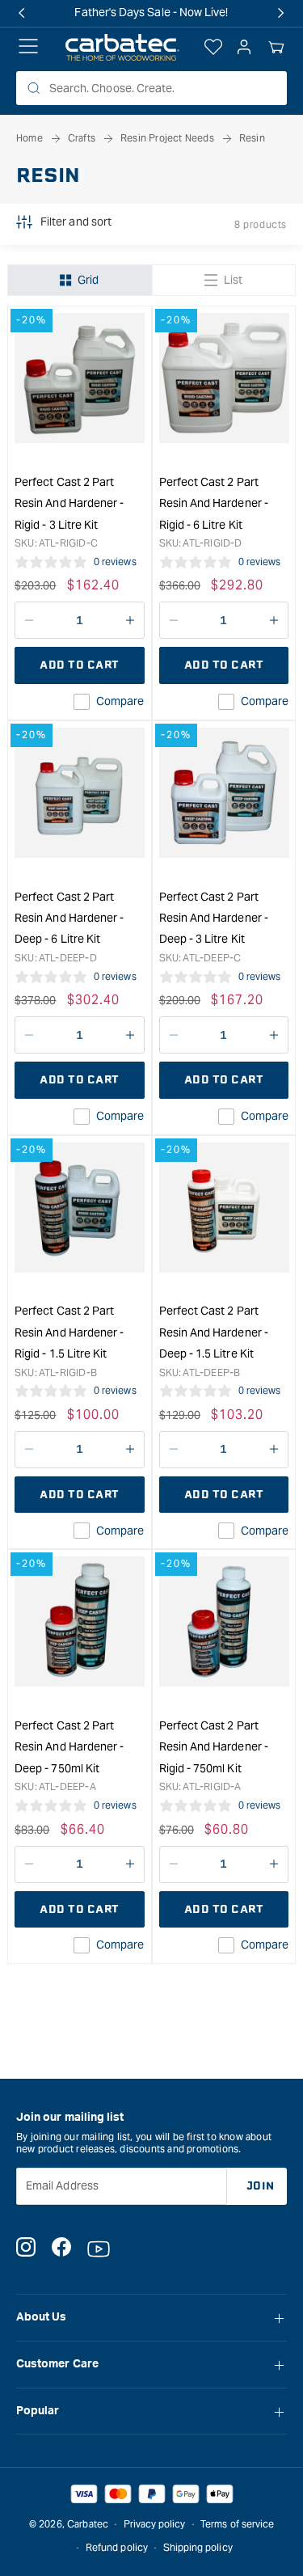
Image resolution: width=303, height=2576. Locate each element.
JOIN (261, 2186)
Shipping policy (198, 2547)
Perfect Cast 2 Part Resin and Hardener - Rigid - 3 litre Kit (69, 503)
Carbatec (88, 2524)
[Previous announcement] (22, 13)
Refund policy (117, 2547)
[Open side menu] (28, 48)
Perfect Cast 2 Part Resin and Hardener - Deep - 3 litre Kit (214, 918)
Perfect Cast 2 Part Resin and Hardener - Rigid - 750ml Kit (214, 1747)
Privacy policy (155, 2524)
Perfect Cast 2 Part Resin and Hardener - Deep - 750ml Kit (69, 1747)
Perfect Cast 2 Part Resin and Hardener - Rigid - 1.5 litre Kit (69, 1332)
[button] (276, 48)
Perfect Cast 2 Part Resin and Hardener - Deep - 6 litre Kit (69, 918)
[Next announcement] (281, 13)
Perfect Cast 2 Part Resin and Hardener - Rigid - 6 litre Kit (214, 503)
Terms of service (237, 2524)
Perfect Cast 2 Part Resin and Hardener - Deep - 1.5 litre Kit (214, 1332)
